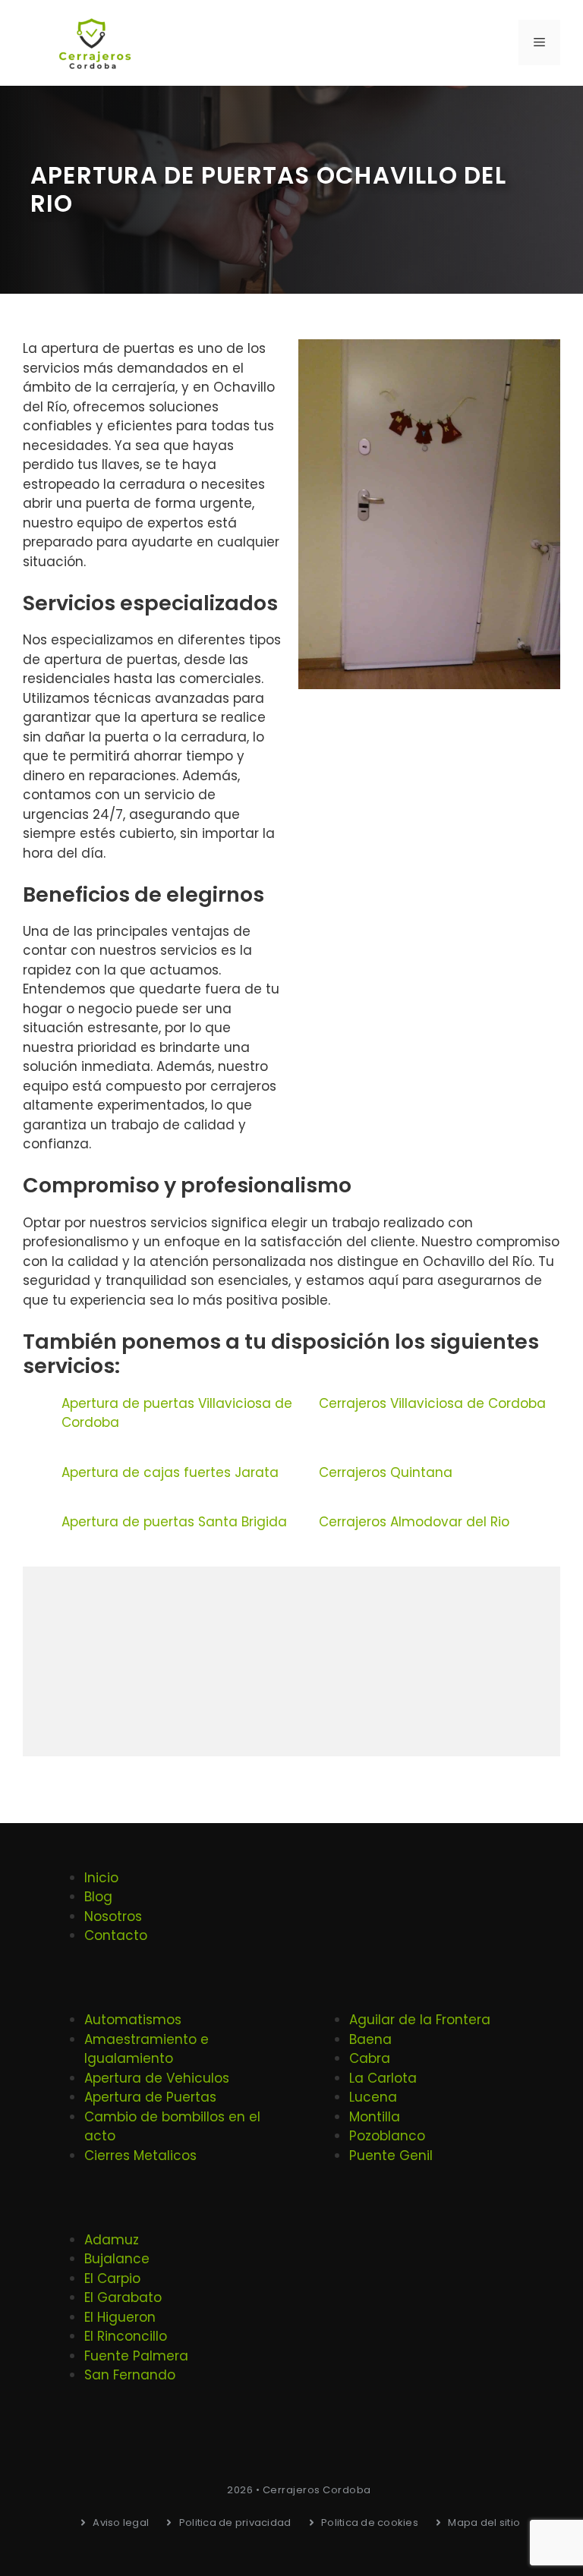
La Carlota (383, 2078)
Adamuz (112, 2240)
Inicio (101, 1878)
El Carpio (112, 2278)
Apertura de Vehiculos (157, 2078)
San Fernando (130, 2375)
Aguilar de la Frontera (420, 2020)
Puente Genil (391, 2156)
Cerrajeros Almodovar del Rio (414, 1522)
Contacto (116, 1935)
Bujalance (117, 2259)
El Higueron (120, 2317)
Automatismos (133, 2020)
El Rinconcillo (126, 2336)
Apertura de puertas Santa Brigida (174, 1522)
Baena (370, 2039)
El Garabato (123, 2297)
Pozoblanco (387, 2136)
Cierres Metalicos (140, 2156)
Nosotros (113, 1916)
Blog (98, 1897)
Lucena (373, 2097)
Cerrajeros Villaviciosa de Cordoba (432, 1403)
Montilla (375, 2117)
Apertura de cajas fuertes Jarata (170, 1472)
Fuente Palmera (136, 2356)
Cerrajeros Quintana (386, 1472)
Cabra (370, 2058)
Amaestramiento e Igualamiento (147, 2049)
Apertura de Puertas (150, 2097)
